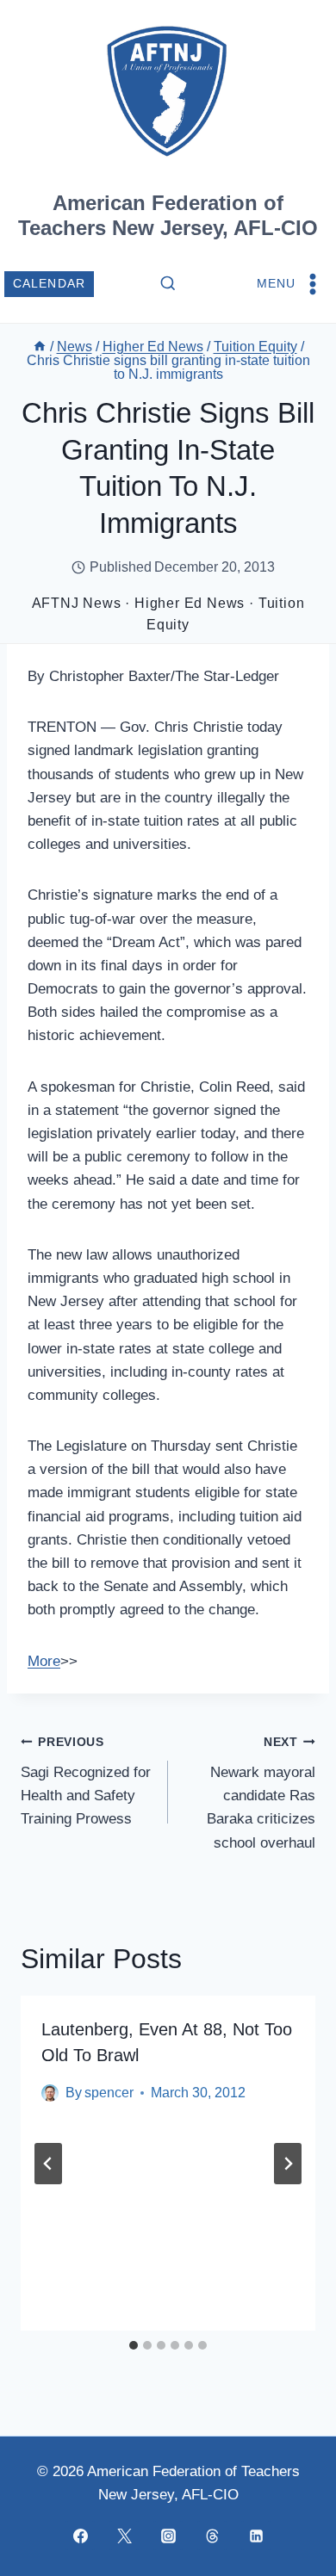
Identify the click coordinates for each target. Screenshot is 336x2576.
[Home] (40, 347)
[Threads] (212, 2536)
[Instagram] (168, 2536)
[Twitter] (124, 2536)
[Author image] (50, 2093)
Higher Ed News (190, 603)
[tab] (134, 2345)
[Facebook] (80, 2536)
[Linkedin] (256, 2536)
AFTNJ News (77, 603)
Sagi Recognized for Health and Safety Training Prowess (86, 1781)
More (44, 1661)
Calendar (50, 284)
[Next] (288, 2164)
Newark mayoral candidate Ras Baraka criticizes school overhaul (261, 1793)
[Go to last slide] (48, 2164)
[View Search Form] (168, 284)
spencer (109, 2093)
